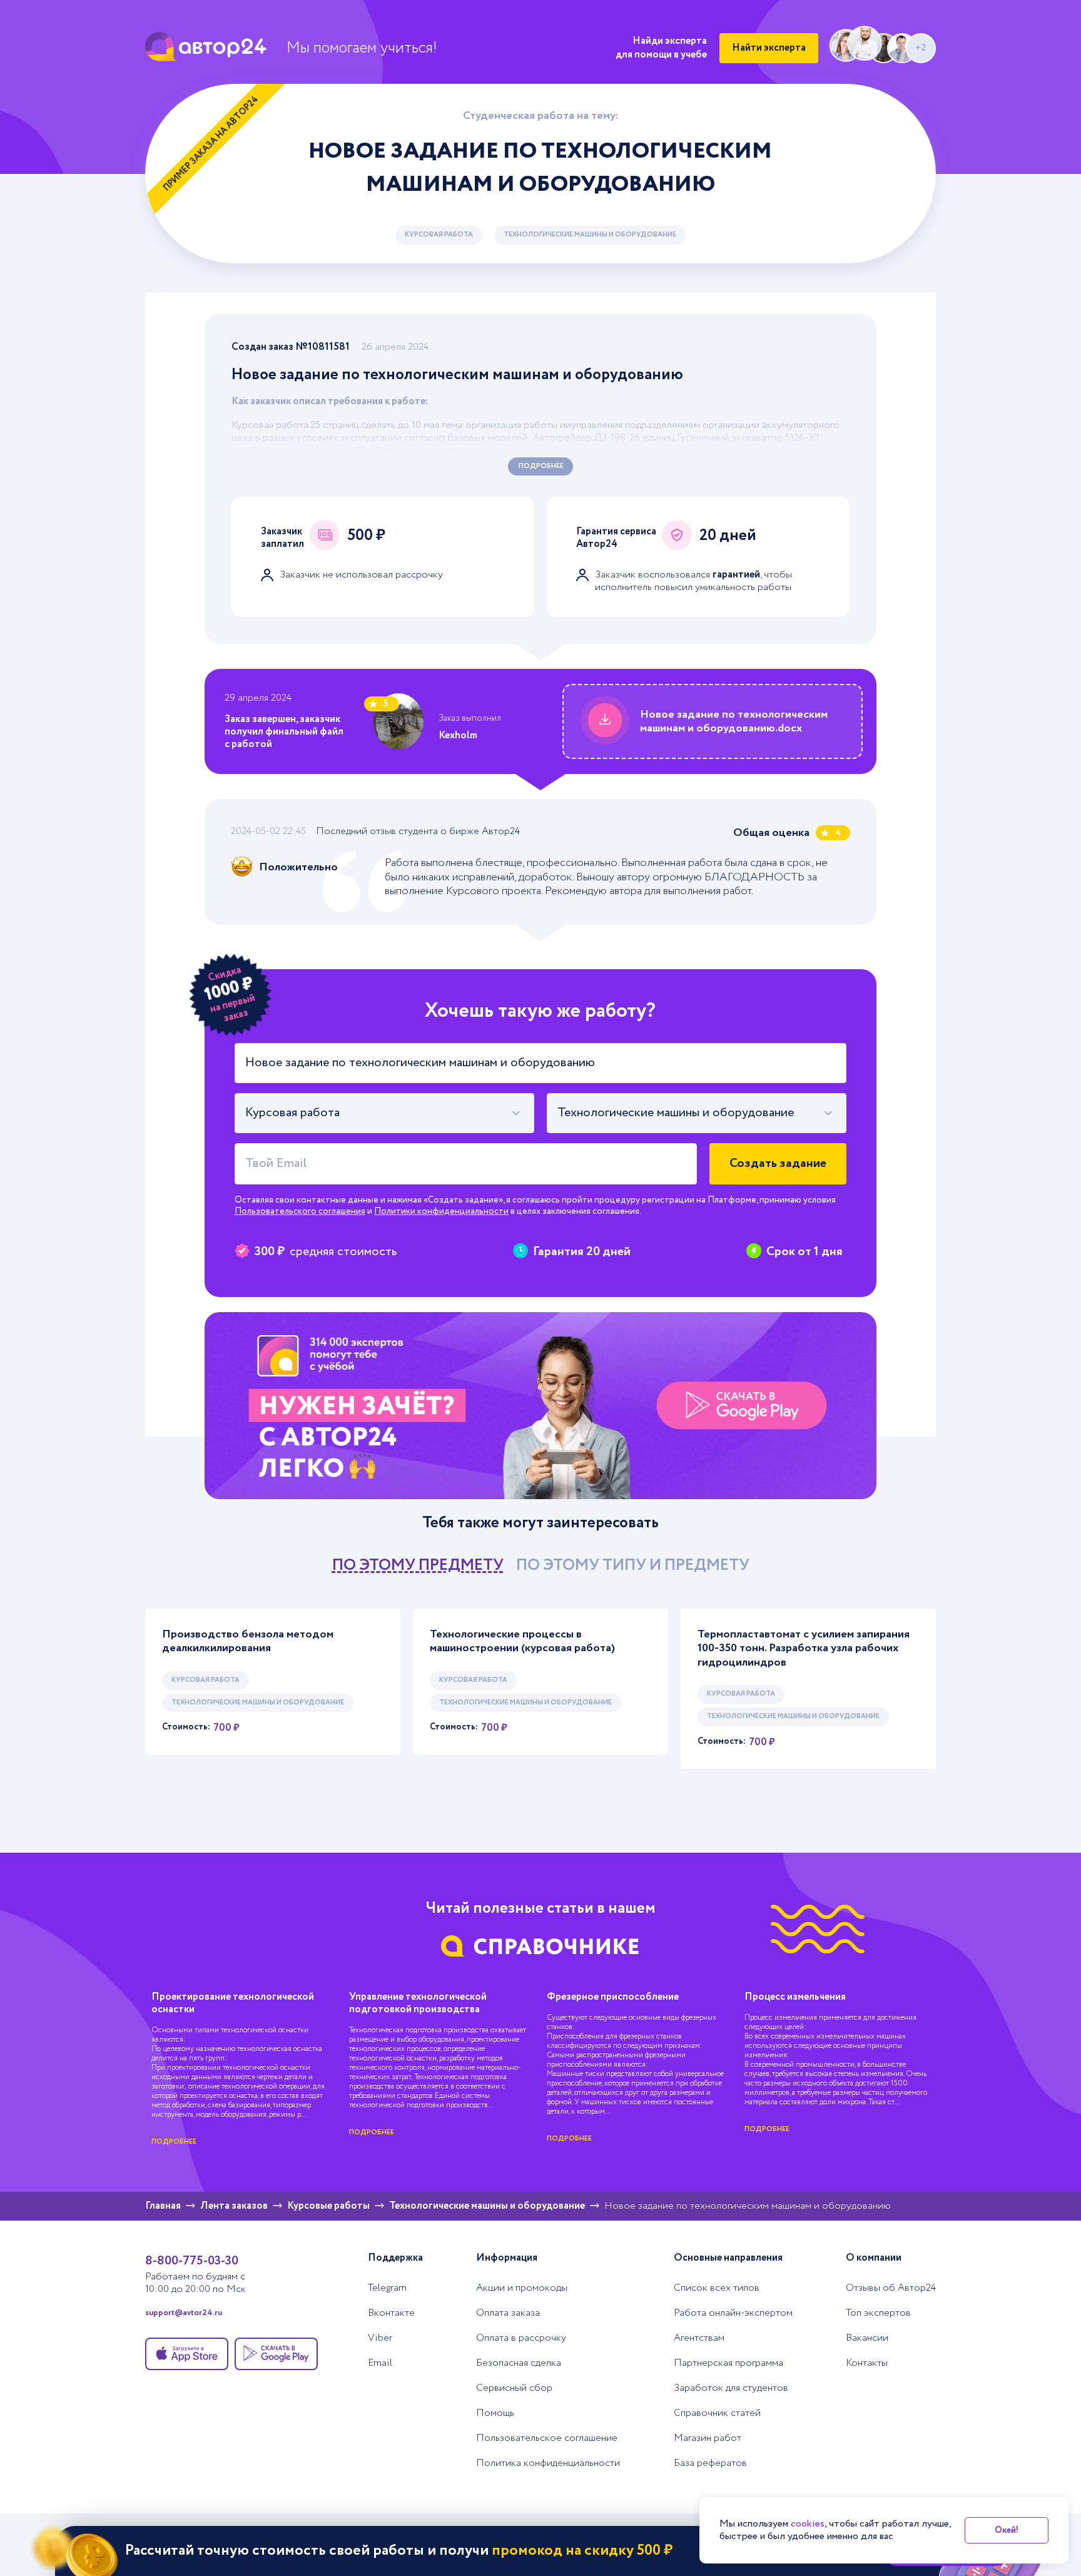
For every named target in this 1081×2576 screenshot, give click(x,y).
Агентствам (699, 2338)
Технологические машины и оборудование (590, 235)
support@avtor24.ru (184, 2313)
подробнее (174, 2142)
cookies (808, 2524)
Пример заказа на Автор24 (211, 144)
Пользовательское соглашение (547, 2438)
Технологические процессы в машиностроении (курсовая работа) (522, 1642)
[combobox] (384, 1113)
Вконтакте (391, 2313)
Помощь (495, 2413)
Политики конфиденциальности (441, 1211)
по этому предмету (418, 1565)
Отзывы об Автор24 (891, 2288)
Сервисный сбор (514, 2388)
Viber (380, 2338)
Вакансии (867, 2338)
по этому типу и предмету (633, 1565)
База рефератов (710, 2463)
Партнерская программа (728, 2363)
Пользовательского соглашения (300, 1211)
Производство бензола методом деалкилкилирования (248, 1642)
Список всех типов (717, 2288)
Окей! (1007, 2530)
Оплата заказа (508, 2313)
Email (380, 2363)
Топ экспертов (878, 2313)
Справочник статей (717, 2413)
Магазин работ (708, 2438)
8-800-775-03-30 (192, 2261)
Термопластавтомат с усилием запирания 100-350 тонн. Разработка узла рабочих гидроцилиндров (804, 1649)
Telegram (387, 2288)
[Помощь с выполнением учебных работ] (540, 1406)
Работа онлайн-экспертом (733, 2313)
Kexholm (458, 736)
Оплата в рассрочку (521, 2338)
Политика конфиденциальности (548, 2463)
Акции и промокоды (522, 2288)
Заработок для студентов (731, 2388)
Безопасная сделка (519, 2363)
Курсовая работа (439, 235)
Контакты (867, 2363)
